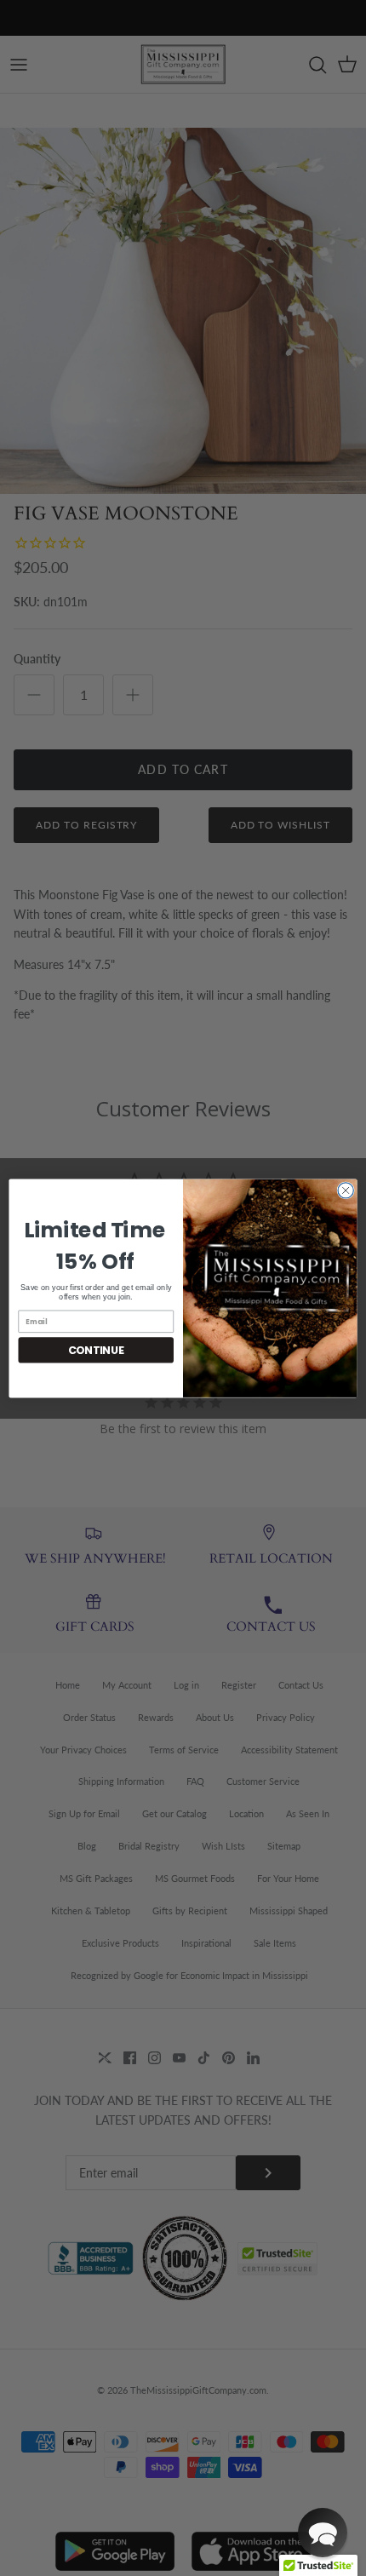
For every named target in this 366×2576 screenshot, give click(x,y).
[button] (323, 2533)
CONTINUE (96, 1349)
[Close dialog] (346, 1190)
